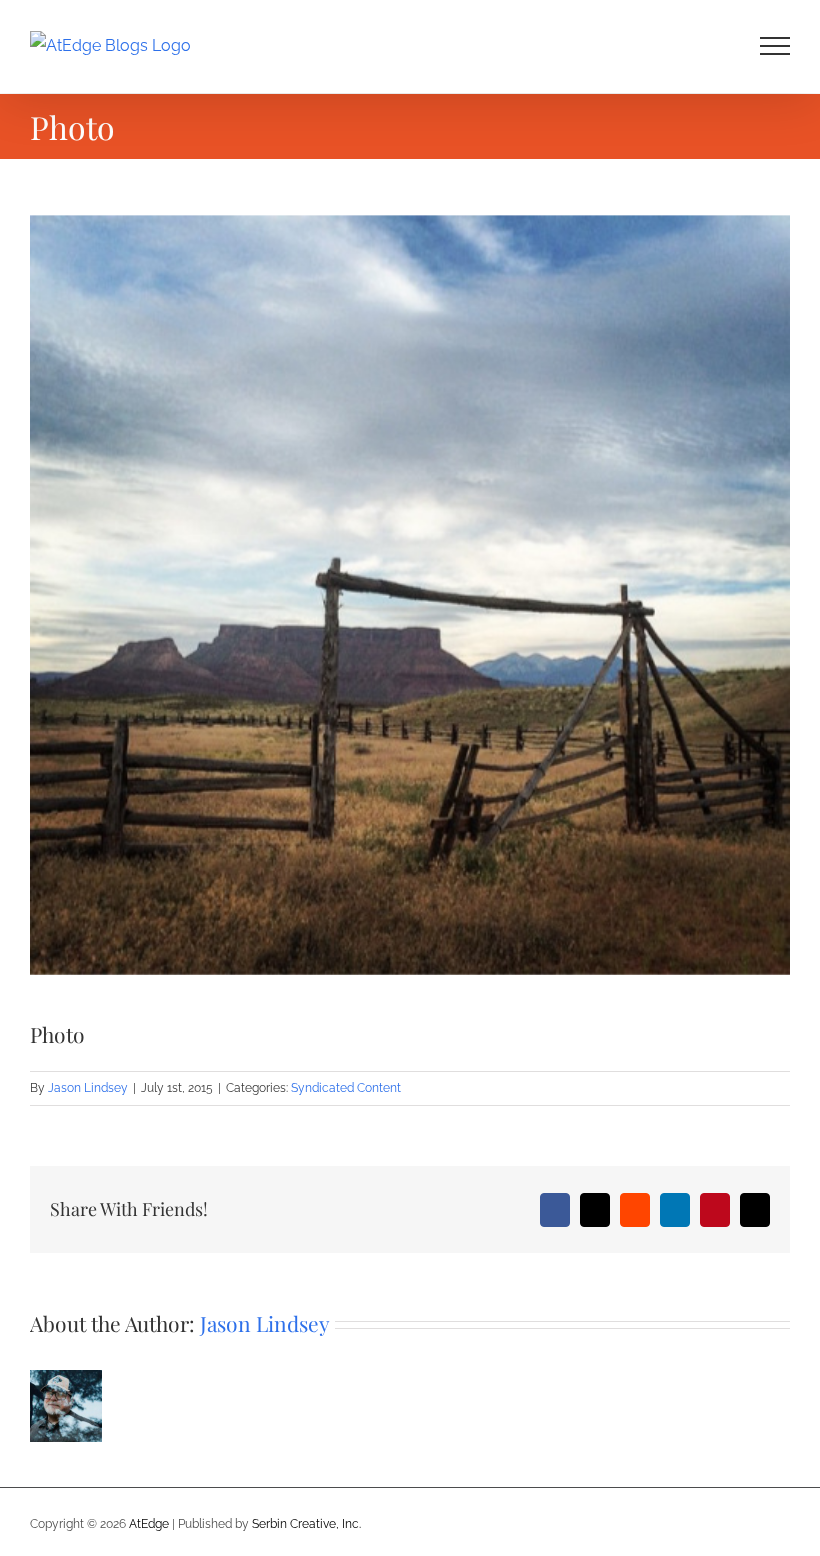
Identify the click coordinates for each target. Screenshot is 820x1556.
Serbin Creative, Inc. (306, 1524)
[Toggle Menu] (775, 46)
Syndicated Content (346, 1088)
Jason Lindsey (88, 1088)
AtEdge (149, 1524)
